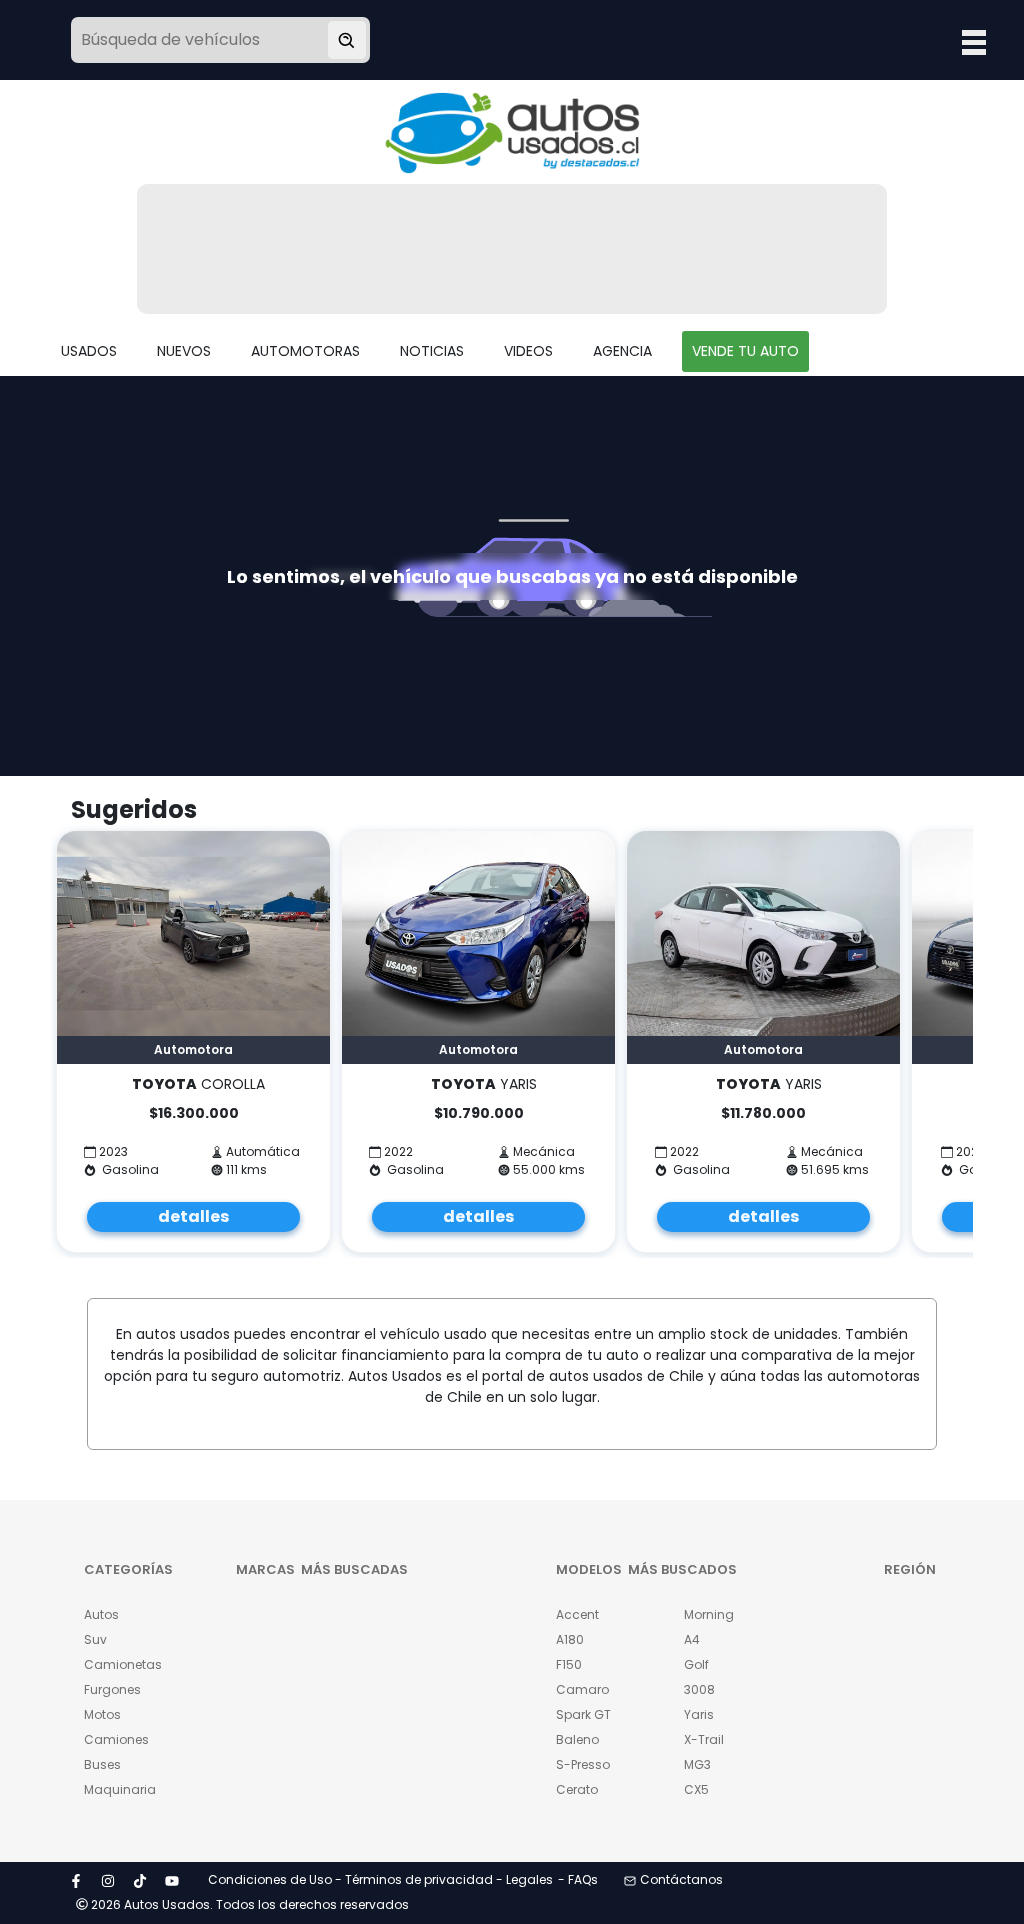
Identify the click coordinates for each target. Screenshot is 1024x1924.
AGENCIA (622, 351)
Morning (709, 1614)
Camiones (116, 1739)
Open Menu (974, 42)
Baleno (577, 1739)
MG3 (697, 1764)
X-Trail (704, 1739)
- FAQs (578, 1879)
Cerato (577, 1789)
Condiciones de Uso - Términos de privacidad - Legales (380, 1879)
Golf (696, 1664)
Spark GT (583, 1714)
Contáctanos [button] (681, 1879)
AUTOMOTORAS (305, 351)
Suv (95, 1639)
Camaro (582, 1689)
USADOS (89, 351)
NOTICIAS (432, 351)
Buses (102, 1764)
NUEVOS (184, 351)
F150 (569, 1664)
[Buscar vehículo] (347, 40)
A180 (570, 1639)
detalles (193, 1216)
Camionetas (118, 1664)
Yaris (699, 1714)
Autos (101, 1614)
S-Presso (583, 1764)
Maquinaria (118, 1789)
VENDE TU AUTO (745, 351)
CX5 (696, 1789)
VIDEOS (528, 351)
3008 (699, 1689)
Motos (102, 1714)
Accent (577, 1614)
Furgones (112, 1689)
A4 (692, 1639)
